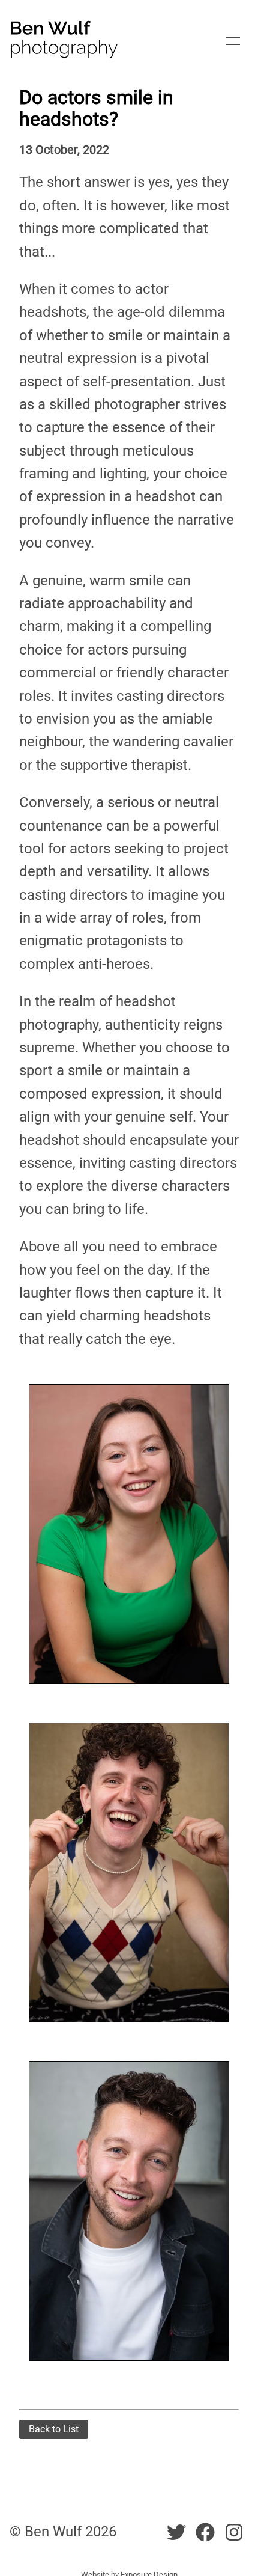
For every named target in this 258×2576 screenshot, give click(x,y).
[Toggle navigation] (233, 42)
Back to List (54, 2429)
